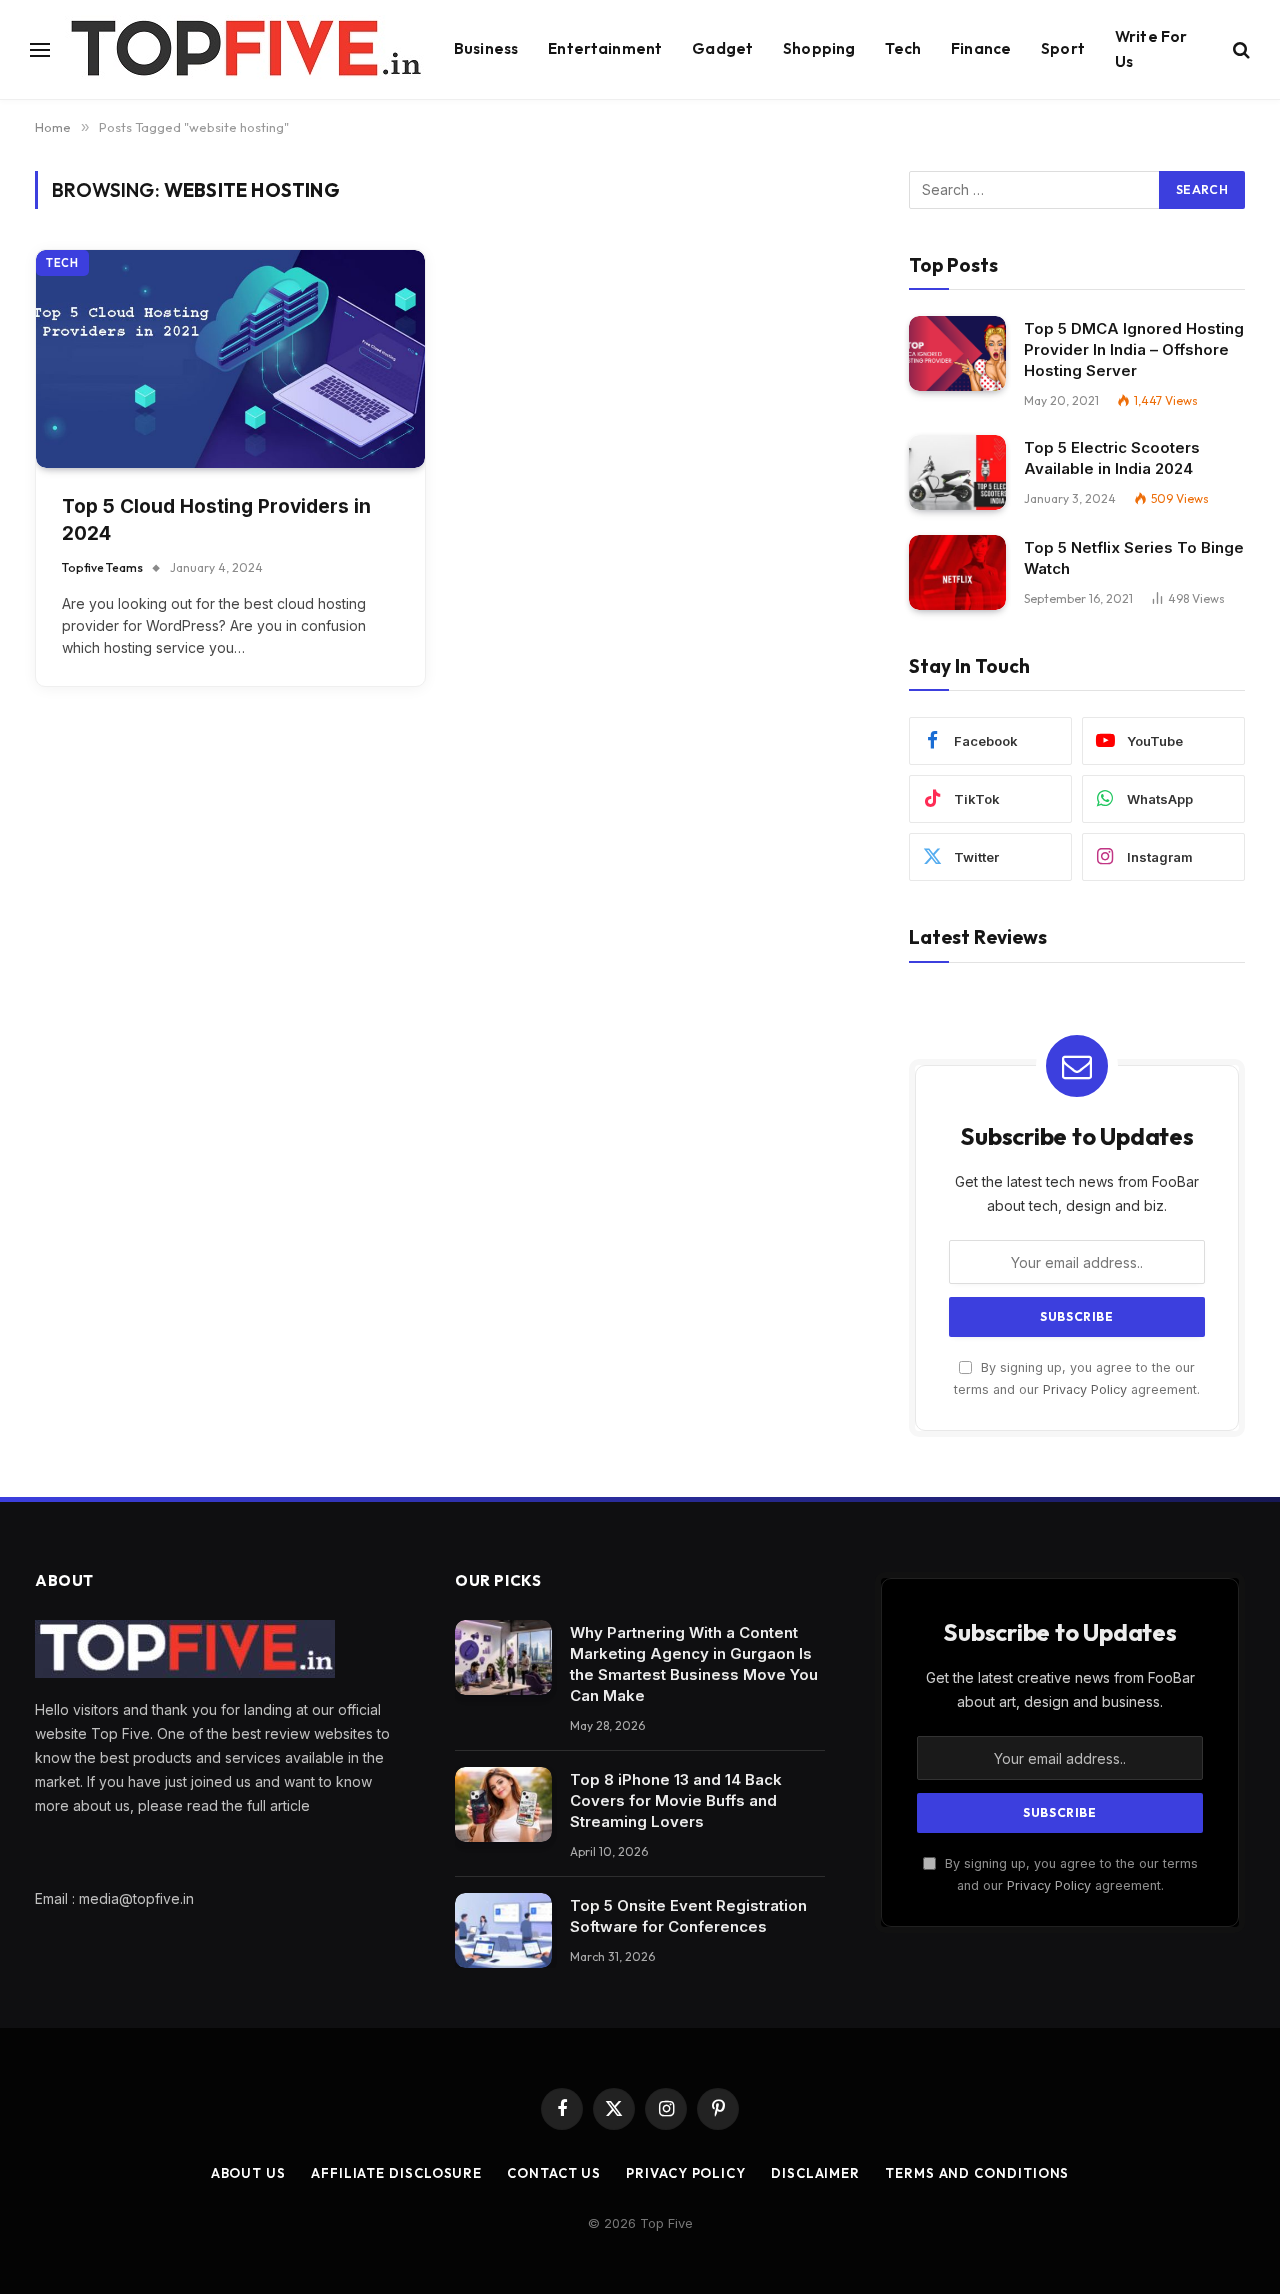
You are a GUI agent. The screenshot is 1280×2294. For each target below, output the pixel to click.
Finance (981, 48)
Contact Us (554, 2173)
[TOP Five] (244, 50)
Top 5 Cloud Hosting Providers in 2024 (216, 520)
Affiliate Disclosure (396, 2173)
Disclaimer (815, 2173)
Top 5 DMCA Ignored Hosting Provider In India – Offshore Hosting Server (1134, 349)
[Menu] (40, 49)
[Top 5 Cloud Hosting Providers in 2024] (230, 359)
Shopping (819, 48)
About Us (248, 2173)
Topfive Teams (102, 567)
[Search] (1239, 49)
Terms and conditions (977, 2173)
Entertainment (605, 48)
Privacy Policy (1085, 1389)
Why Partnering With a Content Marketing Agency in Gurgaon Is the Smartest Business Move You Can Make (694, 1664)
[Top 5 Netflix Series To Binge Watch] (957, 572)
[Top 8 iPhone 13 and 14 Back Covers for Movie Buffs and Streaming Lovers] (503, 1804)
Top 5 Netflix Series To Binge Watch (1134, 558)
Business (486, 48)
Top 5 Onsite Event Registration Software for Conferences (688, 1916)
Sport (1063, 48)
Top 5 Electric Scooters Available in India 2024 (1112, 458)
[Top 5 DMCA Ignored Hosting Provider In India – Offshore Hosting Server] (957, 353)
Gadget (722, 48)
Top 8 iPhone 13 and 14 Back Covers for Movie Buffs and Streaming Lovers (676, 1800)
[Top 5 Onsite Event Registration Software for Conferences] (503, 1930)
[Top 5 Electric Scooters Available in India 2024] (957, 472)
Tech (903, 48)
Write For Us (1151, 49)
